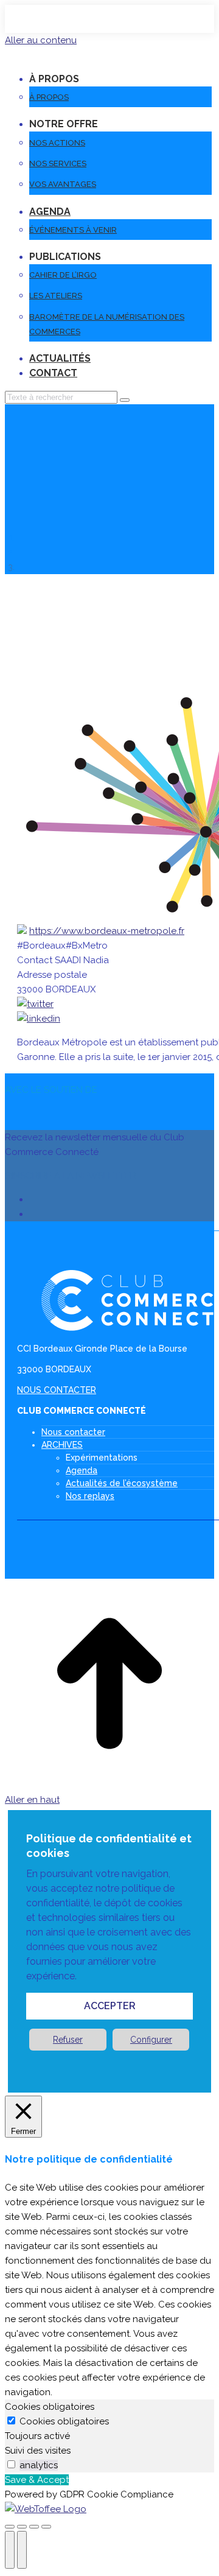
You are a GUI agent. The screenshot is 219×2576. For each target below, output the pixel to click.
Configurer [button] (151, 2040)
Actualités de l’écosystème (122, 1483)
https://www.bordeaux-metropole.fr (107, 931)
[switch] (11, 2464)
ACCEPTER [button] (110, 2006)
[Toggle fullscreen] (34, 2527)
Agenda (82, 1470)
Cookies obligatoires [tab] (50, 2407)
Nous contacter (73, 1432)
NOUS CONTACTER (57, 1390)
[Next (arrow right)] (22, 2550)
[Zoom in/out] (46, 2527)
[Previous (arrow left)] (10, 2550)
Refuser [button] (68, 2040)
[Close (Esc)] (10, 2527)
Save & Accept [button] (37, 2480)
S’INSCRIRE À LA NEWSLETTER (71, 1176)
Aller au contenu (41, 40)
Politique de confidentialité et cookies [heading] (109, 1846)
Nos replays (90, 1496)
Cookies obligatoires (64, 2421)
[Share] (22, 2527)
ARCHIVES (62, 1445)
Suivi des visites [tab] (38, 2451)
